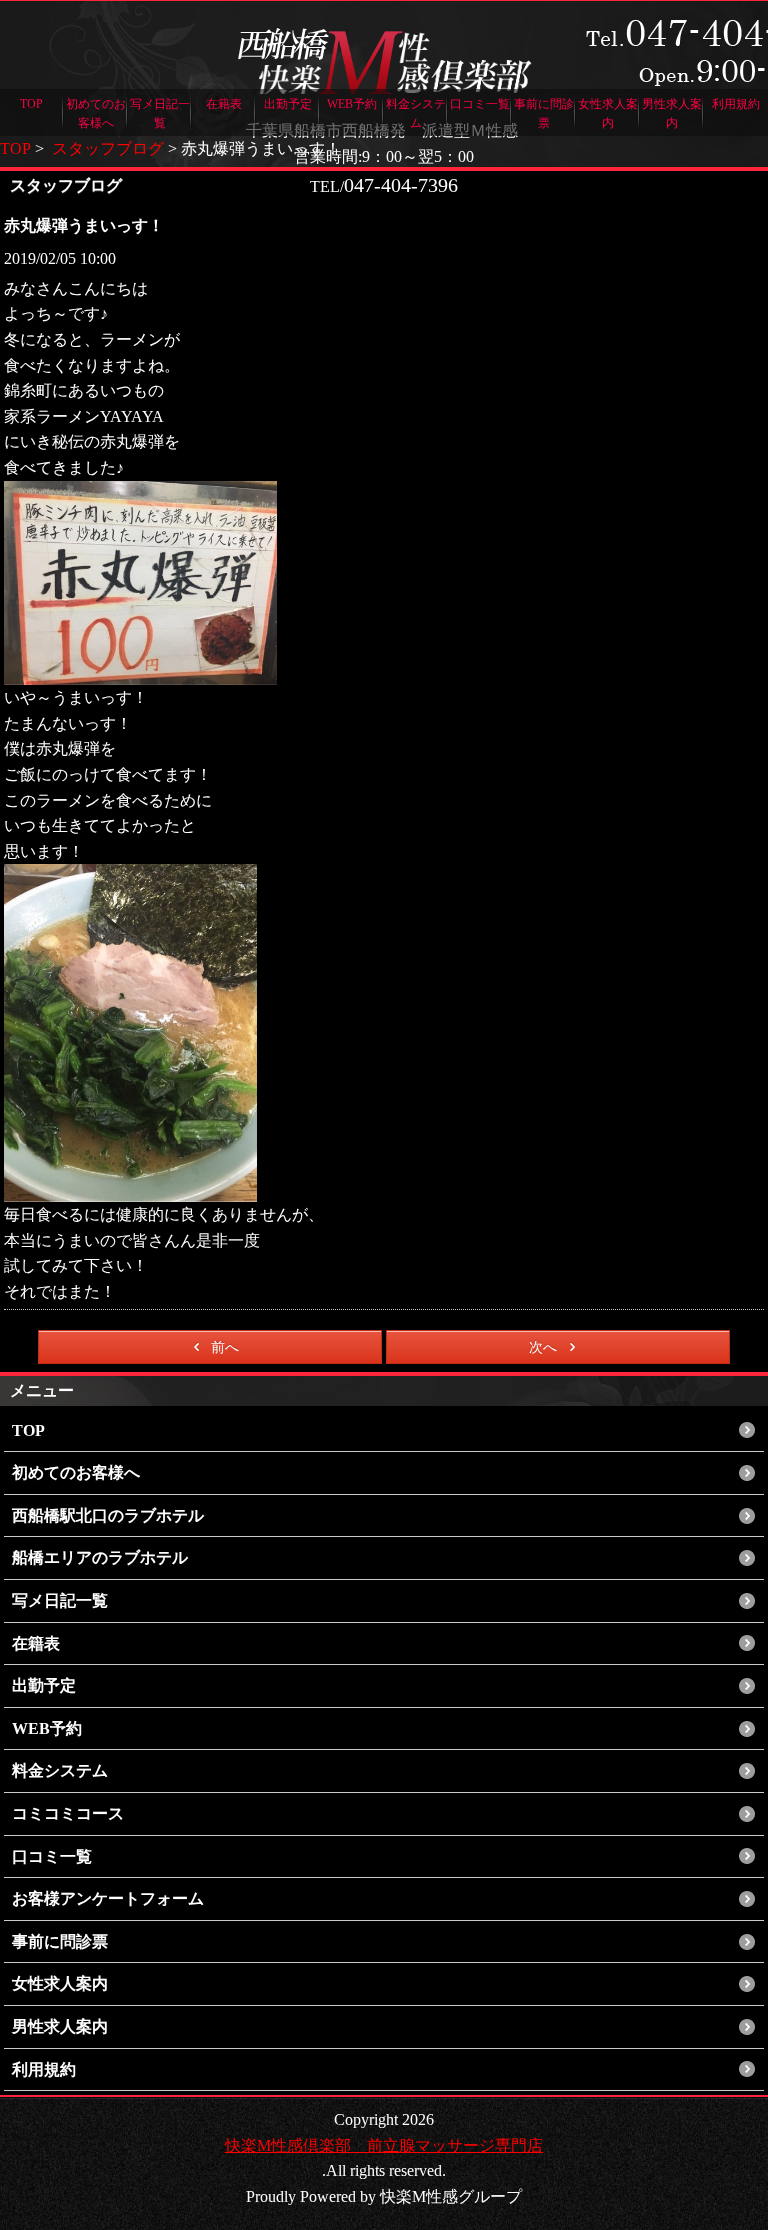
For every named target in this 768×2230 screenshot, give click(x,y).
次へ (543, 1347)
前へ (225, 1347)
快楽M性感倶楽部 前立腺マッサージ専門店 (384, 2145)
